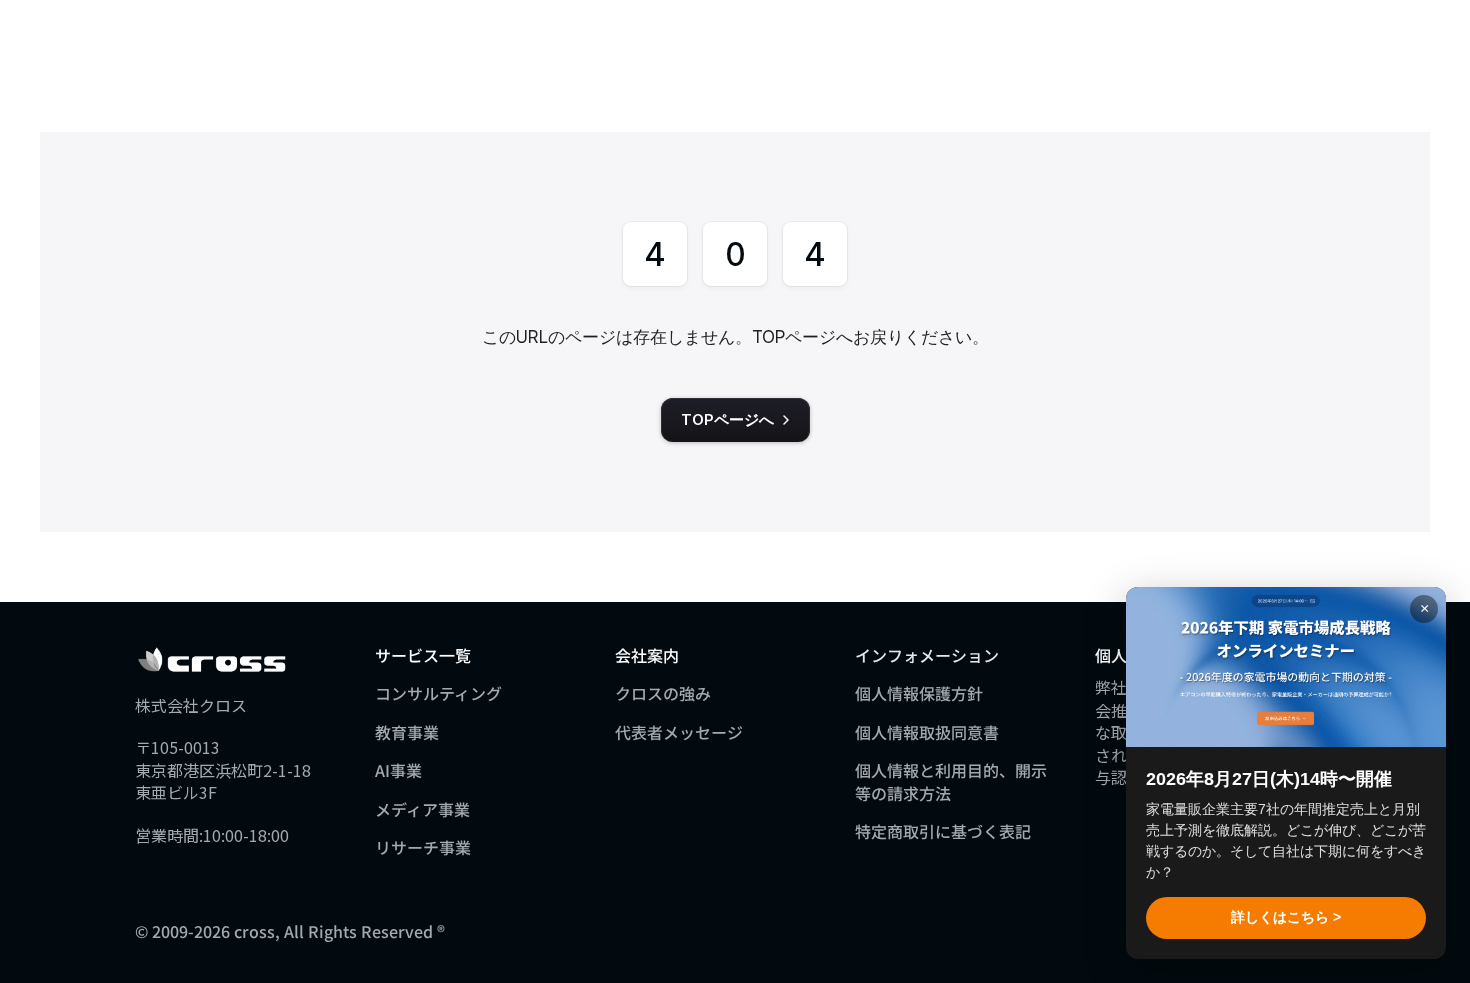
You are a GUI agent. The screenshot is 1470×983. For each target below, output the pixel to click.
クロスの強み (663, 693)
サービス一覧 (423, 655)
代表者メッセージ (679, 732)
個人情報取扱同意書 (927, 732)
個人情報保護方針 (919, 693)
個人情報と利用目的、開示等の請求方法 (951, 781)
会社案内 (647, 655)
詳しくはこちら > (1286, 917)
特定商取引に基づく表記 (943, 831)
